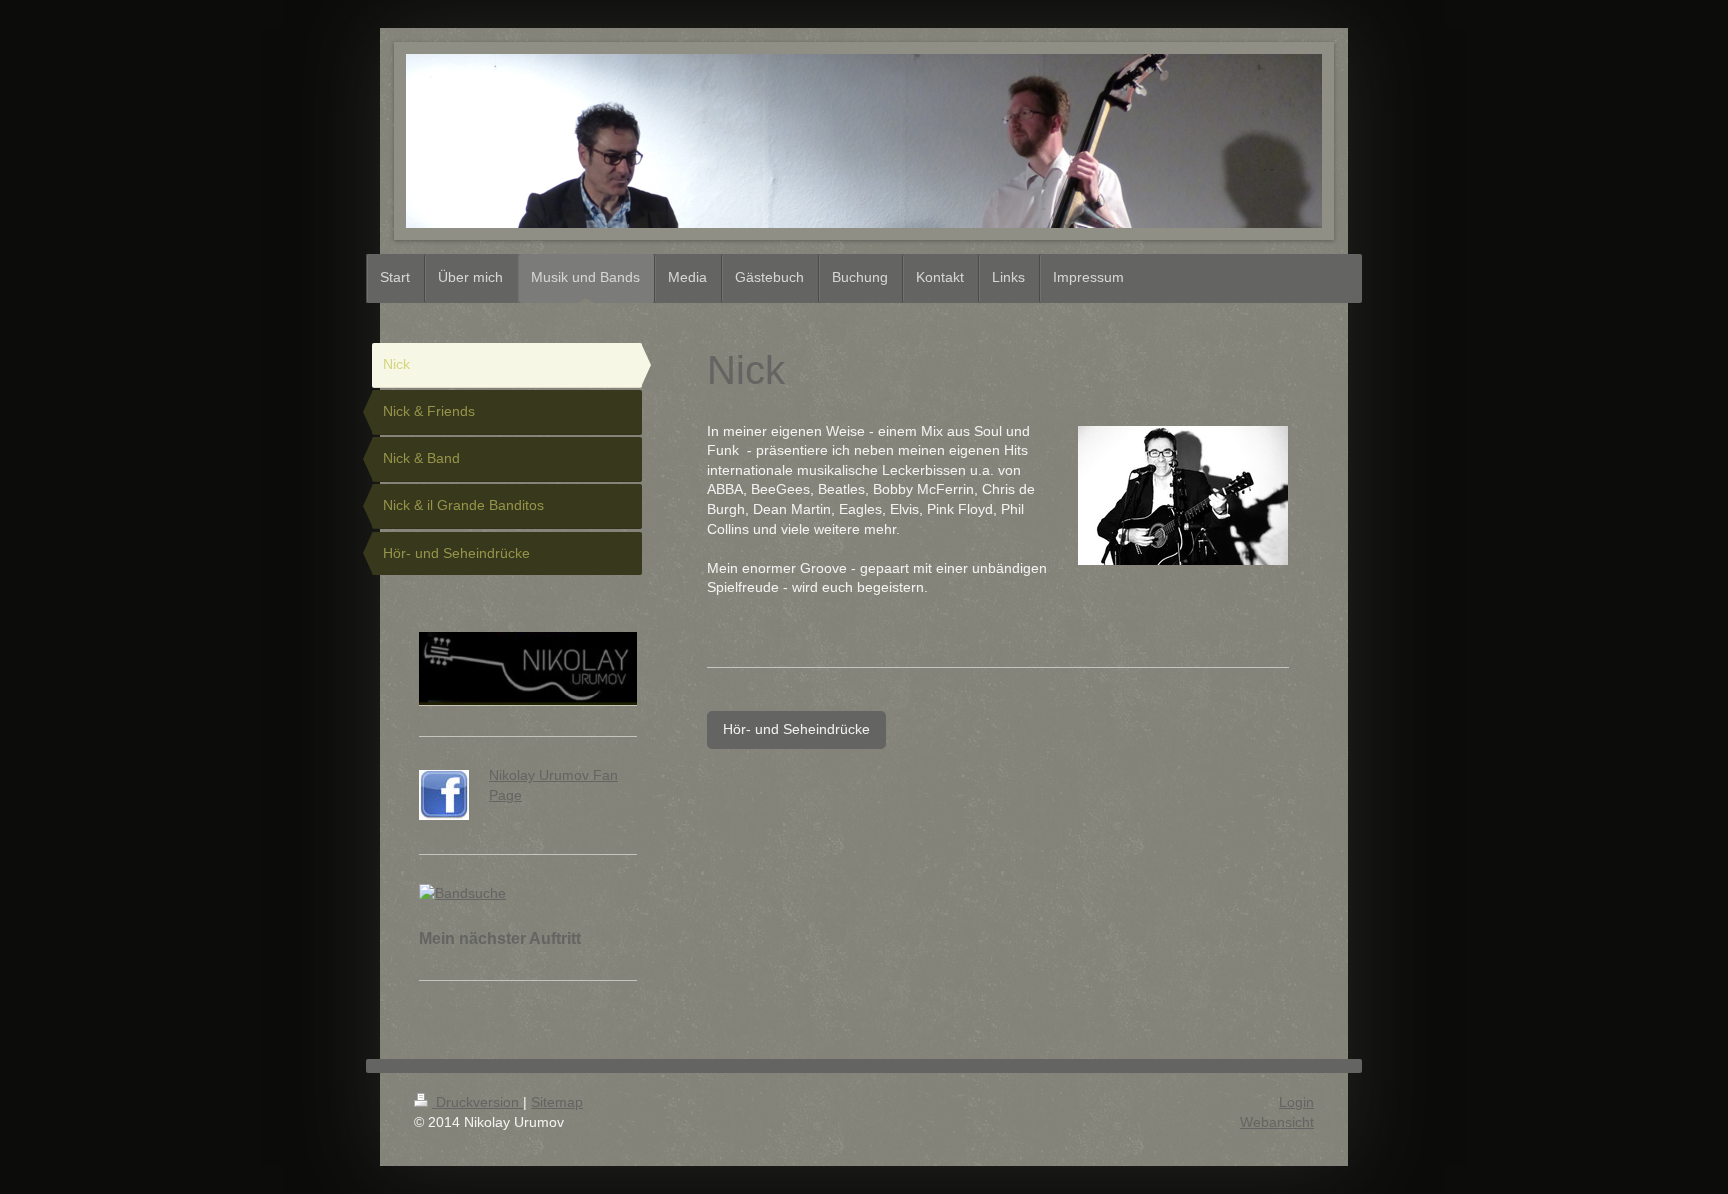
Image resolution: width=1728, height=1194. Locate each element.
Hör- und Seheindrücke (796, 729)
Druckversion (477, 1102)
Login (1296, 1102)
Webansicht (1277, 1122)
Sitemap (557, 1102)
